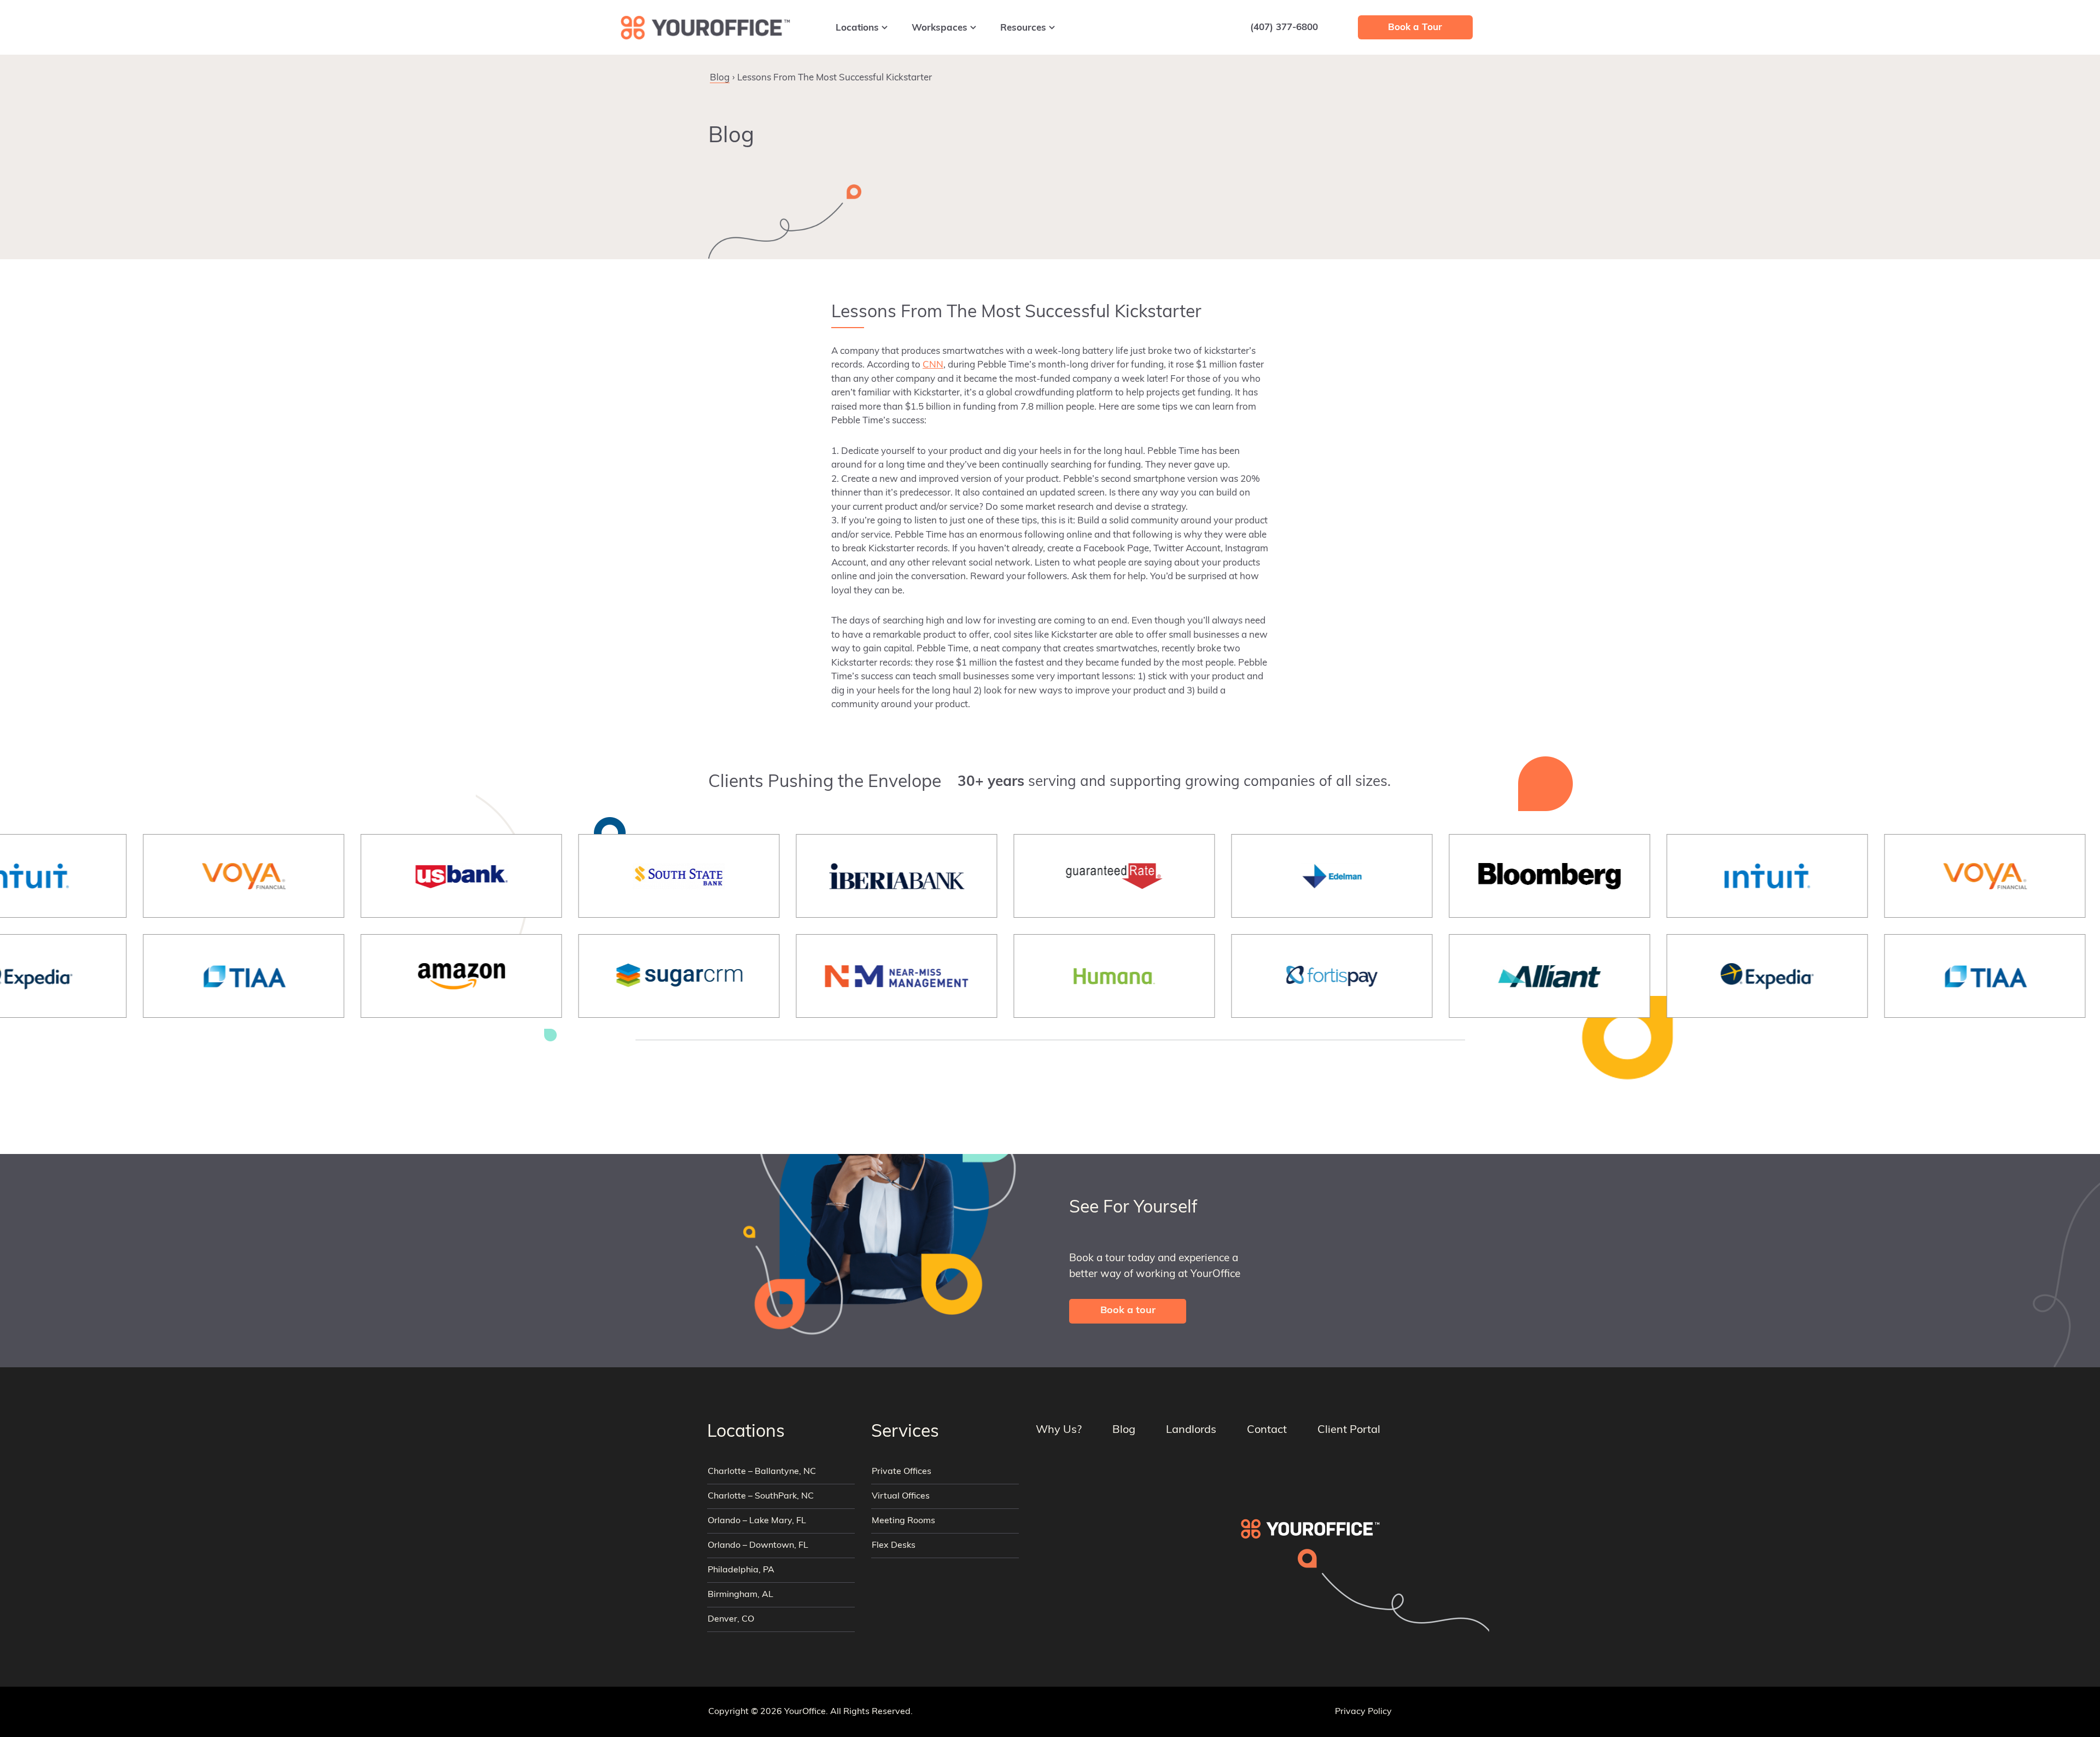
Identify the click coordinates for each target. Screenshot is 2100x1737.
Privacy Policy (1363, 1712)
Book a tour (1128, 1312)
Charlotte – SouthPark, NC (761, 1496)
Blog (720, 78)
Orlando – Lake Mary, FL (757, 1521)
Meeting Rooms (903, 1521)
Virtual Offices (901, 1496)
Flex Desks (894, 1546)
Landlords (1191, 1430)
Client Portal (1349, 1430)
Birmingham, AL (740, 1595)
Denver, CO (731, 1619)
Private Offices (902, 1472)
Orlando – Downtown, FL (758, 1546)
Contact (1267, 1430)
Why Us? (1059, 1430)
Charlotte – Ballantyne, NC (762, 1472)
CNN (933, 365)
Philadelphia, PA (741, 1570)
